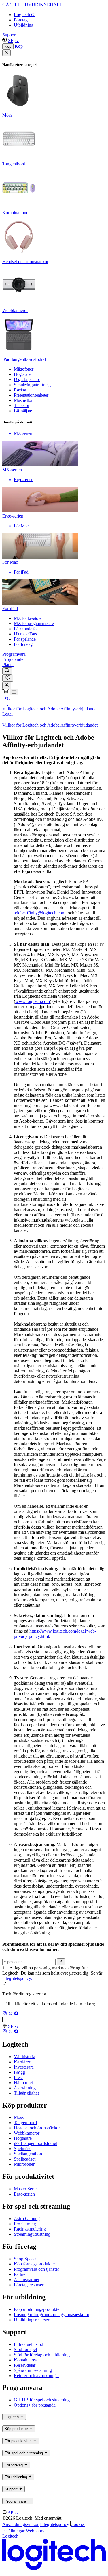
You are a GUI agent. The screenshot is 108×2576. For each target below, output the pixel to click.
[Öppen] (14, 692)
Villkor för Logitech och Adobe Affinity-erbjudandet (50, 709)
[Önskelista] (8, 678)
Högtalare (23, 2138)
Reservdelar (25, 2365)
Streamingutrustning (32, 2234)
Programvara (14, 654)
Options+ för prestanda (35, 2405)
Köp (8, 46)
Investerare (24, 2067)
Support (10, 35)
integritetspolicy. (17, 1978)
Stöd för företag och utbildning (42, 2355)
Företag (21, 20)
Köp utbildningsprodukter (37, 2309)
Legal (7, 698)
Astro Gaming (27, 2219)
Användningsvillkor (20, 2524)
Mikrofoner (24, 2164)
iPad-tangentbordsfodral (36, 2143)
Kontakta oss (26, 2360)
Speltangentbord (29, 2154)
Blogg (19, 2072)
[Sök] (7, 671)
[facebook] (16, 2014)
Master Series (26, 2189)
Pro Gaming (25, 2224)
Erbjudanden (14, 659)
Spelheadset (25, 2159)
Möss (19, 2117)
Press (19, 2077)
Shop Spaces (25, 2259)
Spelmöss (22, 2149)
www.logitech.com (33, 1001)
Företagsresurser (29, 2285)
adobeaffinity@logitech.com (40, 913)
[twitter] (11, 2014)
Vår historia (24, 2057)
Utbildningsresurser (32, 2320)
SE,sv (13, 41)
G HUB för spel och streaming (42, 2400)
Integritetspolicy (55, 2524)
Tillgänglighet (26, 2093)
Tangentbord (25, 2123)
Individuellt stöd (29, 2344)
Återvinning (25, 2088)
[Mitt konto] (7, 685)
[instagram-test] (5, 2014)
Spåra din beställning (33, 2370)
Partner (20, 2274)
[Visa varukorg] (6, 692)
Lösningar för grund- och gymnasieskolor (52, 2314)
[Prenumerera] (61, 1962)
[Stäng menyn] (6, 53)
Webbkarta (36, 2531)
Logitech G (24, 15)
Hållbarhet (23, 2083)
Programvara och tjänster (36, 2269)
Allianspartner (27, 2280)
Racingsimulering (30, 2229)
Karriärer (22, 2062)
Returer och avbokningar (36, 2375)
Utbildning (24, 25)
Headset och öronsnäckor (37, 2128)
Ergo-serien (24, 2194)
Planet (8, 665)
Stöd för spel (25, 2349)
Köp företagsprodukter (34, 2264)
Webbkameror (27, 2133)
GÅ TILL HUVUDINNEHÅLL (32, 5)
